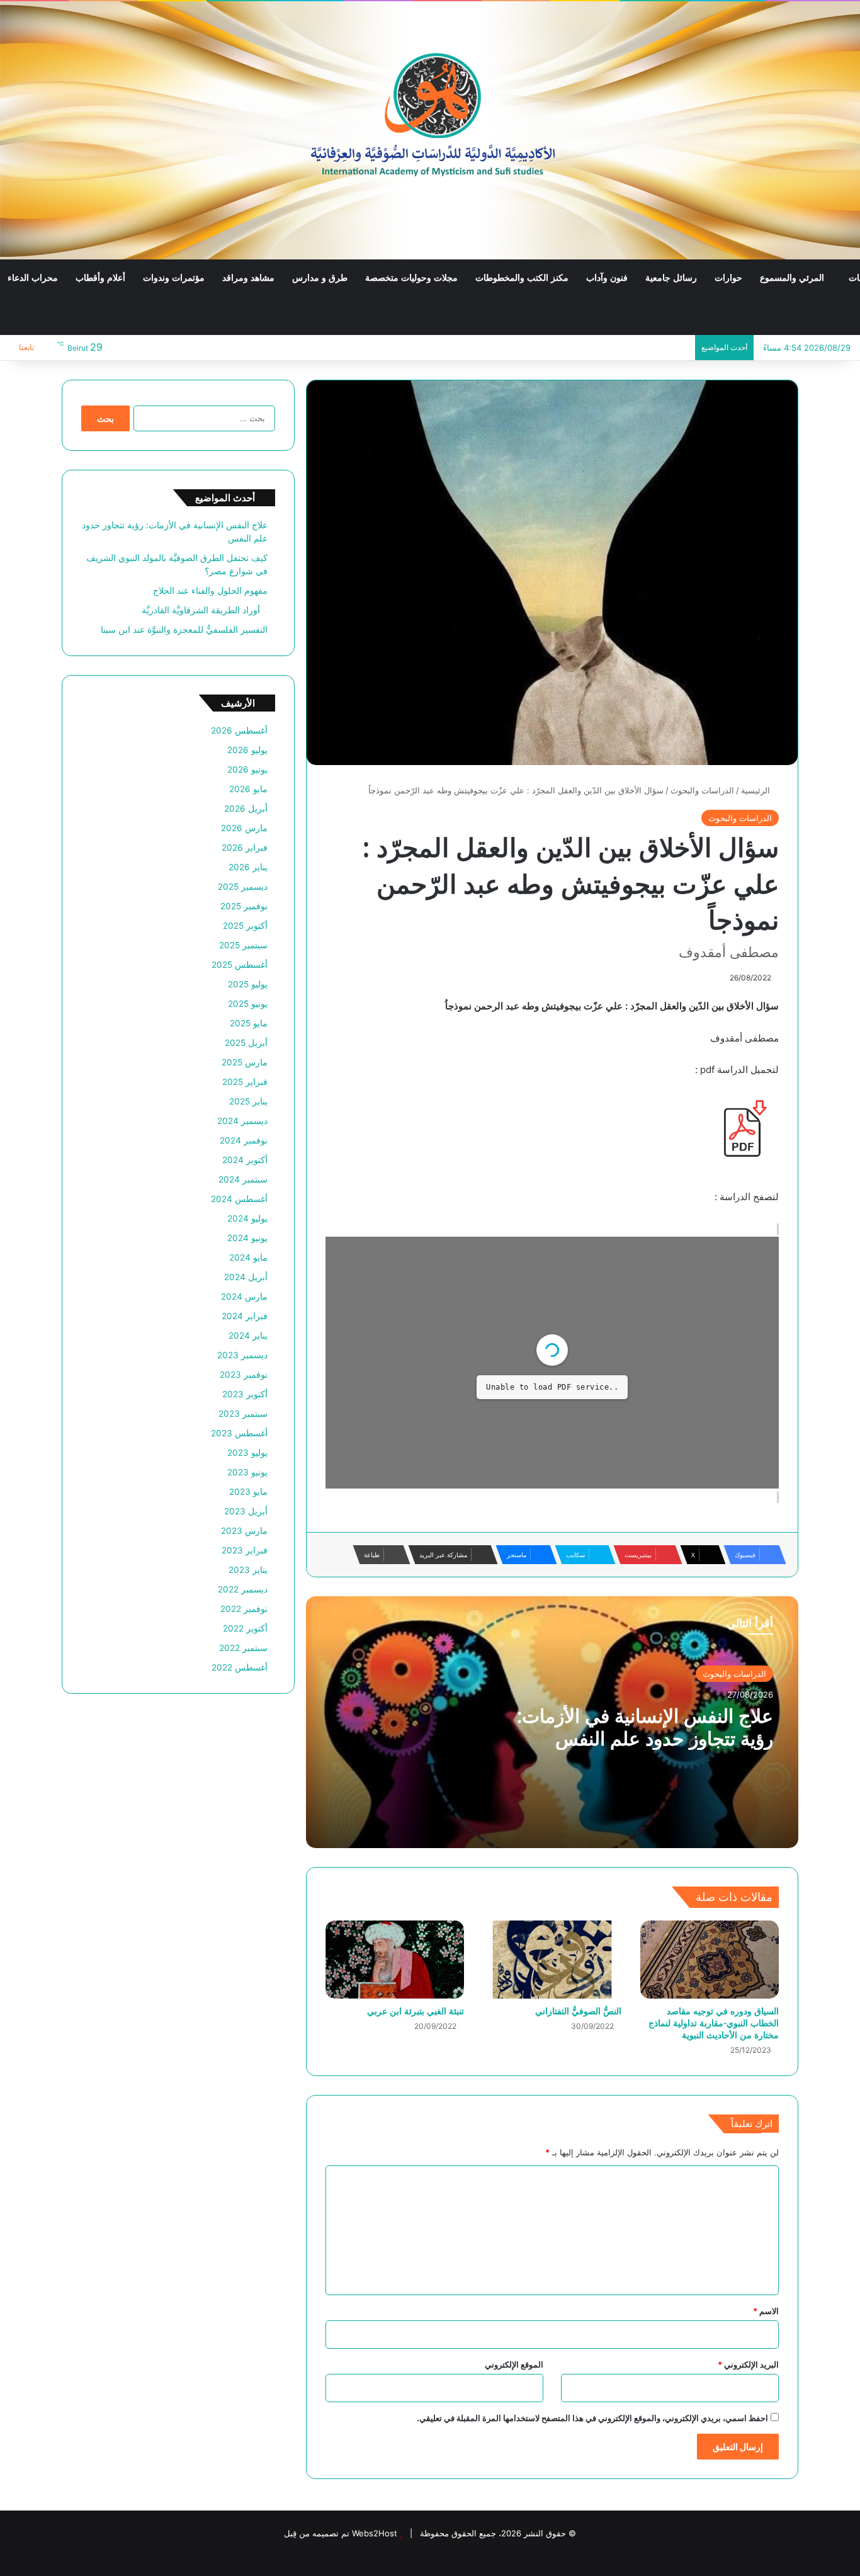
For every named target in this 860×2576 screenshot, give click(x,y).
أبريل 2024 (246, 1277)
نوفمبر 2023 (244, 1375)
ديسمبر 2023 (242, 1355)
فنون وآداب (607, 278)
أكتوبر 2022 (245, 1628)
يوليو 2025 (248, 984)
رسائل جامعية (671, 278)
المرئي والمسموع (792, 278)
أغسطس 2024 (239, 1199)
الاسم (766, 2311)
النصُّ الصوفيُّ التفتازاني (578, 2011)
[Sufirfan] (430, 130)
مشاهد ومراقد (248, 278)
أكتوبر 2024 (245, 1160)
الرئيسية (757, 790)
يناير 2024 (248, 1336)
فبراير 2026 (245, 848)
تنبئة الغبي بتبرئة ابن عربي (416, 2011)
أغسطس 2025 (240, 965)
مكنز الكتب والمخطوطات (522, 278)
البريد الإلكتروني (748, 2364)
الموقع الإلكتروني (514, 2364)
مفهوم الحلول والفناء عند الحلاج (210, 591)
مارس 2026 (244, 828)
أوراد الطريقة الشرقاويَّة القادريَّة (205, 610)
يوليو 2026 (247, 750)
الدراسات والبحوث (702, 790)
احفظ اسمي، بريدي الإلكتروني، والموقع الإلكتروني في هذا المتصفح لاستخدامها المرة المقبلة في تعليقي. (592, 2418)
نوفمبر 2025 (244, 906)
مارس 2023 (244, 1531)
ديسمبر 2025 (243, 887)
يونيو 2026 (247, 769)
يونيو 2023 (247, 1472)
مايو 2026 (248, 789)
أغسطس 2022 (240, 1667)
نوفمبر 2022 (244, 1609)
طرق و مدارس (320, 278)
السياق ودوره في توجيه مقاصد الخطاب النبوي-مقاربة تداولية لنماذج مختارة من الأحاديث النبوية (714, 2023)
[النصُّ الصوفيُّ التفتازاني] (552, 1960)
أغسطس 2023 (239, 1433)
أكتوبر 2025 (245, 926)
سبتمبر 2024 (243, 1179)
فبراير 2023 (245, 1550)
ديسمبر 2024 (242, 1121)
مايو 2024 (248, 1257)
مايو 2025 (249, 1023)
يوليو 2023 (247, 1453)
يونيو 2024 (247, 1238)
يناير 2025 (248, 1101)
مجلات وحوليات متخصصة (411, 278)
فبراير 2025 (245, 1082)
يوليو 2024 (247, 1218)
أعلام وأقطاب (100, 278)
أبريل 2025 (246, 1043)
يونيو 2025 (248, 1004)
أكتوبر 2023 (245, 1394)
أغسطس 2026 (239, 730)
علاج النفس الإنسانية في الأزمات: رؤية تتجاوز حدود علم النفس (645, 1727)
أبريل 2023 (246, 1511)
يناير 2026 (248, 867)
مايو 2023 (248, 1492)
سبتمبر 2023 (243, 1414)
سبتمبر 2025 (243, 945)
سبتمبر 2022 (243, 1648)
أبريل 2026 (246, 809)
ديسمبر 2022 (243, 1589)
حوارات (728, 278)
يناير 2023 (248, 1570)
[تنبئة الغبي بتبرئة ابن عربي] (395, 1960)
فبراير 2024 (245, 1316)
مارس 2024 (244, 1297)
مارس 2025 (245, 1062)
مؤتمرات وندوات (174, 278)
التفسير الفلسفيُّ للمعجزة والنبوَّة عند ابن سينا (184, 630)
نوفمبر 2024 (244, 1140)
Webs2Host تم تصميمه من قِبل (341, 2533)
